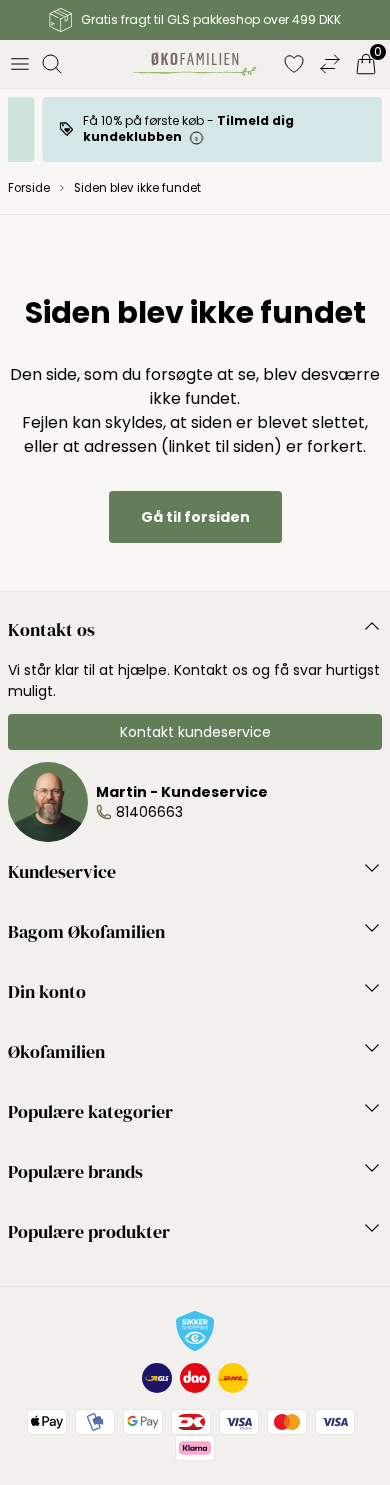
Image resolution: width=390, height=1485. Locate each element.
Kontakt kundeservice (195, 732)
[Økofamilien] (194, 64)
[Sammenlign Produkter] (330, 64)
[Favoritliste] (294, 64)
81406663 (149, 812)
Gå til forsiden (195, 517)
